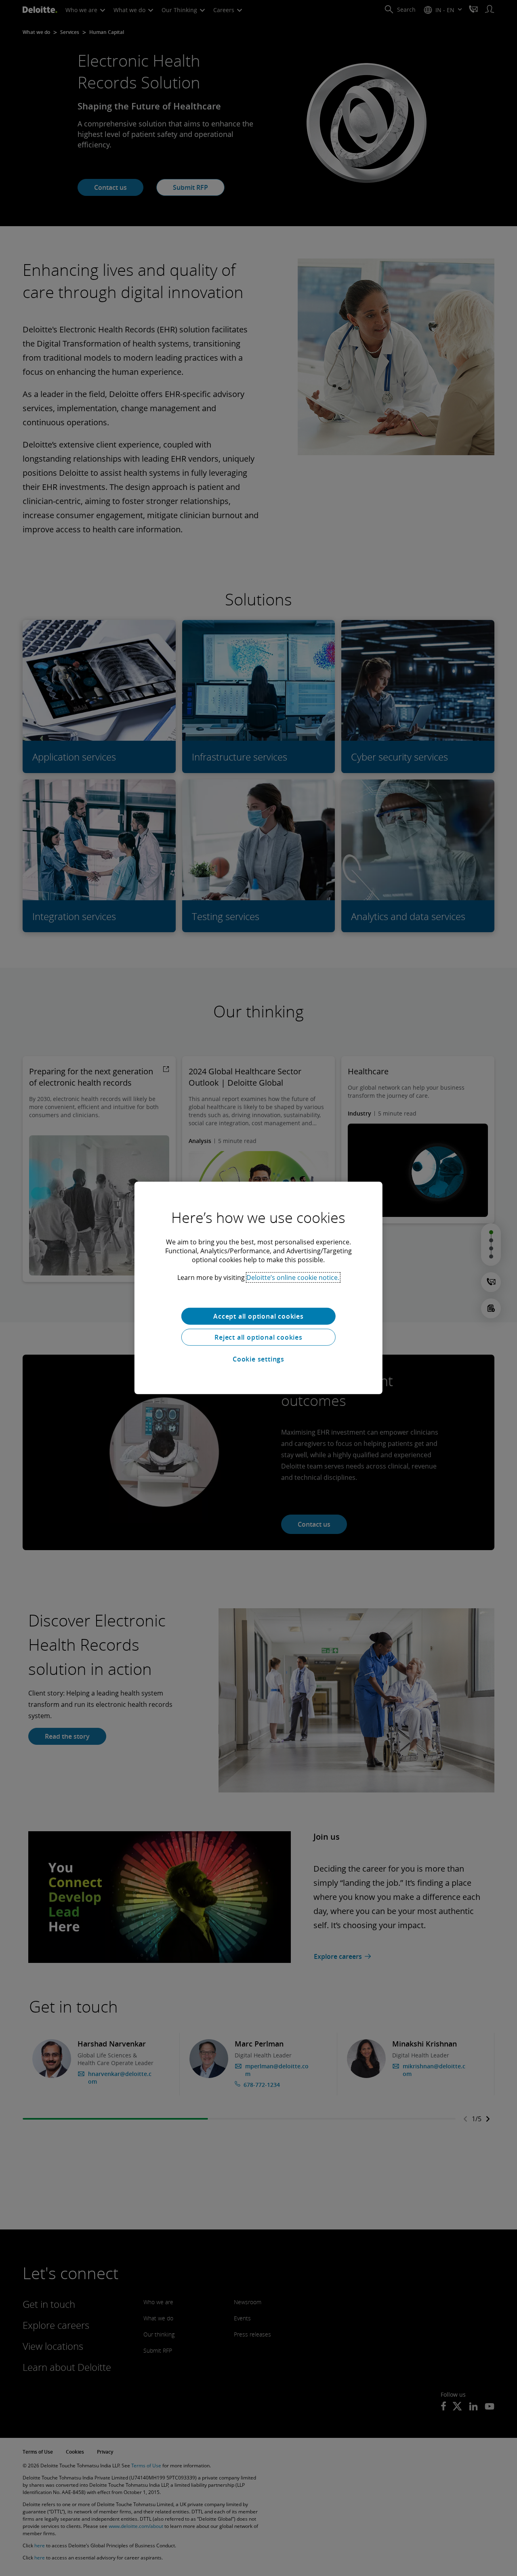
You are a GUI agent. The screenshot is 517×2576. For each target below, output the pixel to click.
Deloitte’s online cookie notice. (293, 1277)
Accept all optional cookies (258, 1316)
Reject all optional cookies (258, 1337)
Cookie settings (258, 1359)
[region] (258, 1288)
